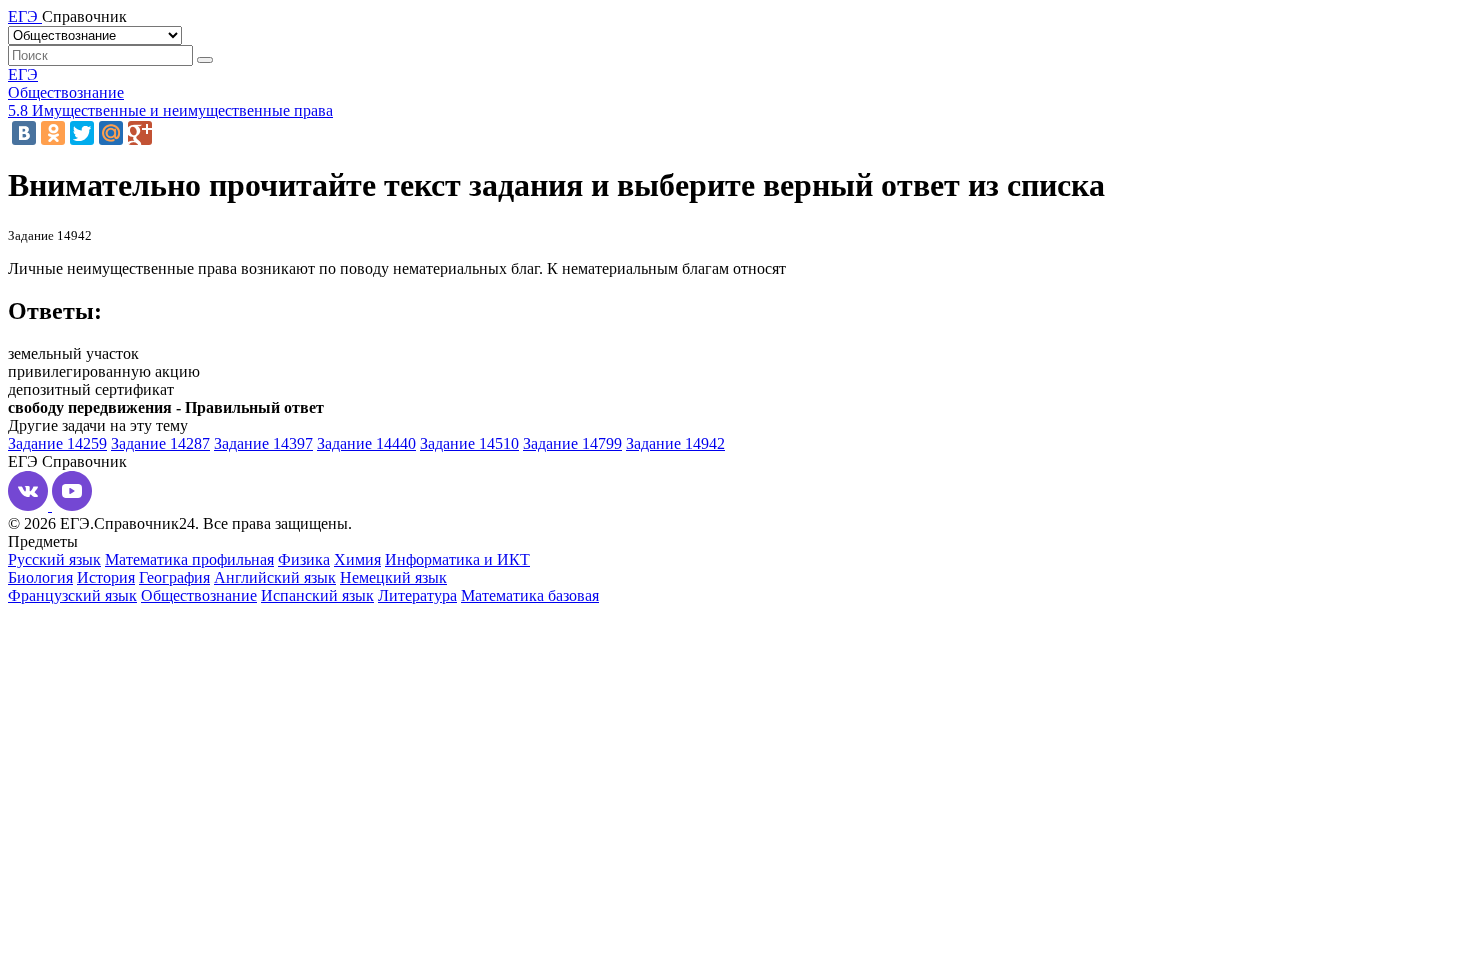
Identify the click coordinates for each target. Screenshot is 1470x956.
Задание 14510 (469, 443)
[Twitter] (82, 133)
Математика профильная (189, 559)
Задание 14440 (366, 443)
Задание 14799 (572, 443)
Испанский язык (317, 595)
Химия (357, 559)
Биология (40, 577)
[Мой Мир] (111, 133)
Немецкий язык (393, 577)
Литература (417, 595)
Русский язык (54, 559)
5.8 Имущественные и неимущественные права (170, 110)
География (174, 577)
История (106, 577)
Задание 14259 (57, 443)
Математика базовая (530, 595)
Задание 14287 (160, 443)
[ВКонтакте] (24, 133)
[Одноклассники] (53, 133)
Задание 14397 (263, 443)
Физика (304, 559)
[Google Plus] (140, 133)
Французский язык (72, 595)
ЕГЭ (23, 74)
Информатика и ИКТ (457, 559)
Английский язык (275, 577)
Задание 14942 (675, 443)
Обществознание (66, 92)
